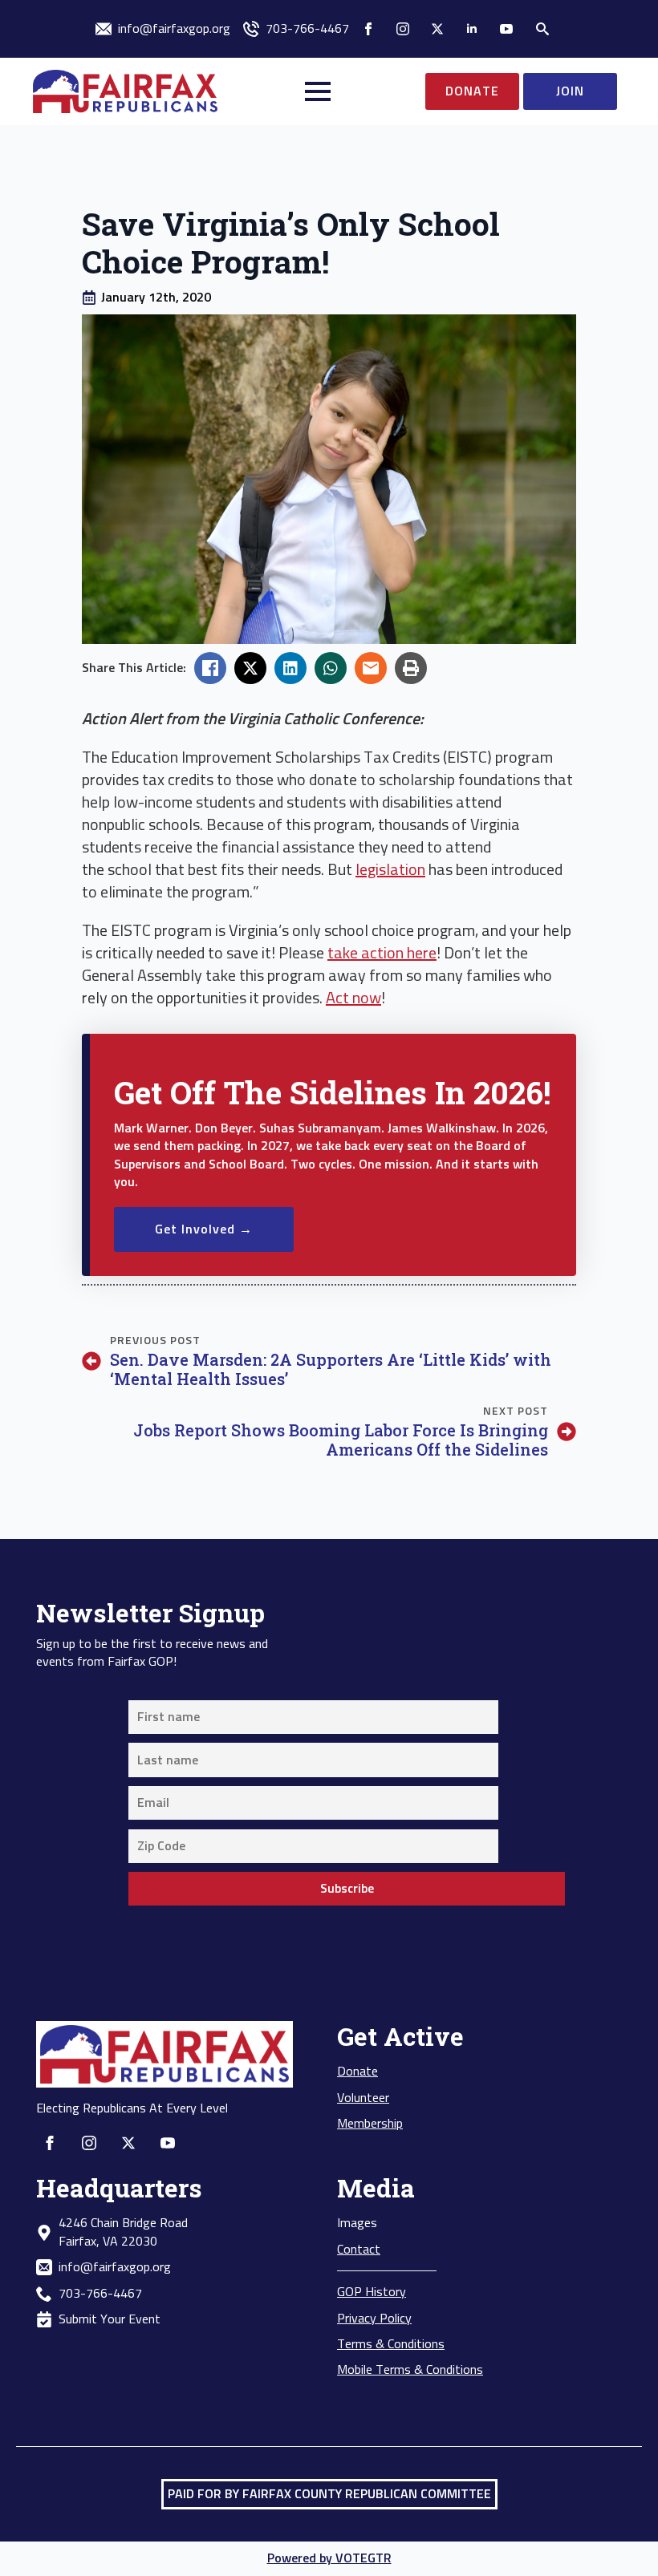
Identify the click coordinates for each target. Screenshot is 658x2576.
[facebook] (368, 29)
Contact (359, 2250)
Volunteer (363, 2098)
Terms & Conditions (391, 2344)
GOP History (372, 2292)
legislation (390, 870)
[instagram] (403, 29)
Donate (357, 2072)
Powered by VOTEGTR (329, 2558)
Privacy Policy (374, 2319)
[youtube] (506, 29)
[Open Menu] (318, 91)
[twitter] (437, 29)
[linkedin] (472, 29)
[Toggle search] (542, 29)
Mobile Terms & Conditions (410, 2370)
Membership (370, 2124)
